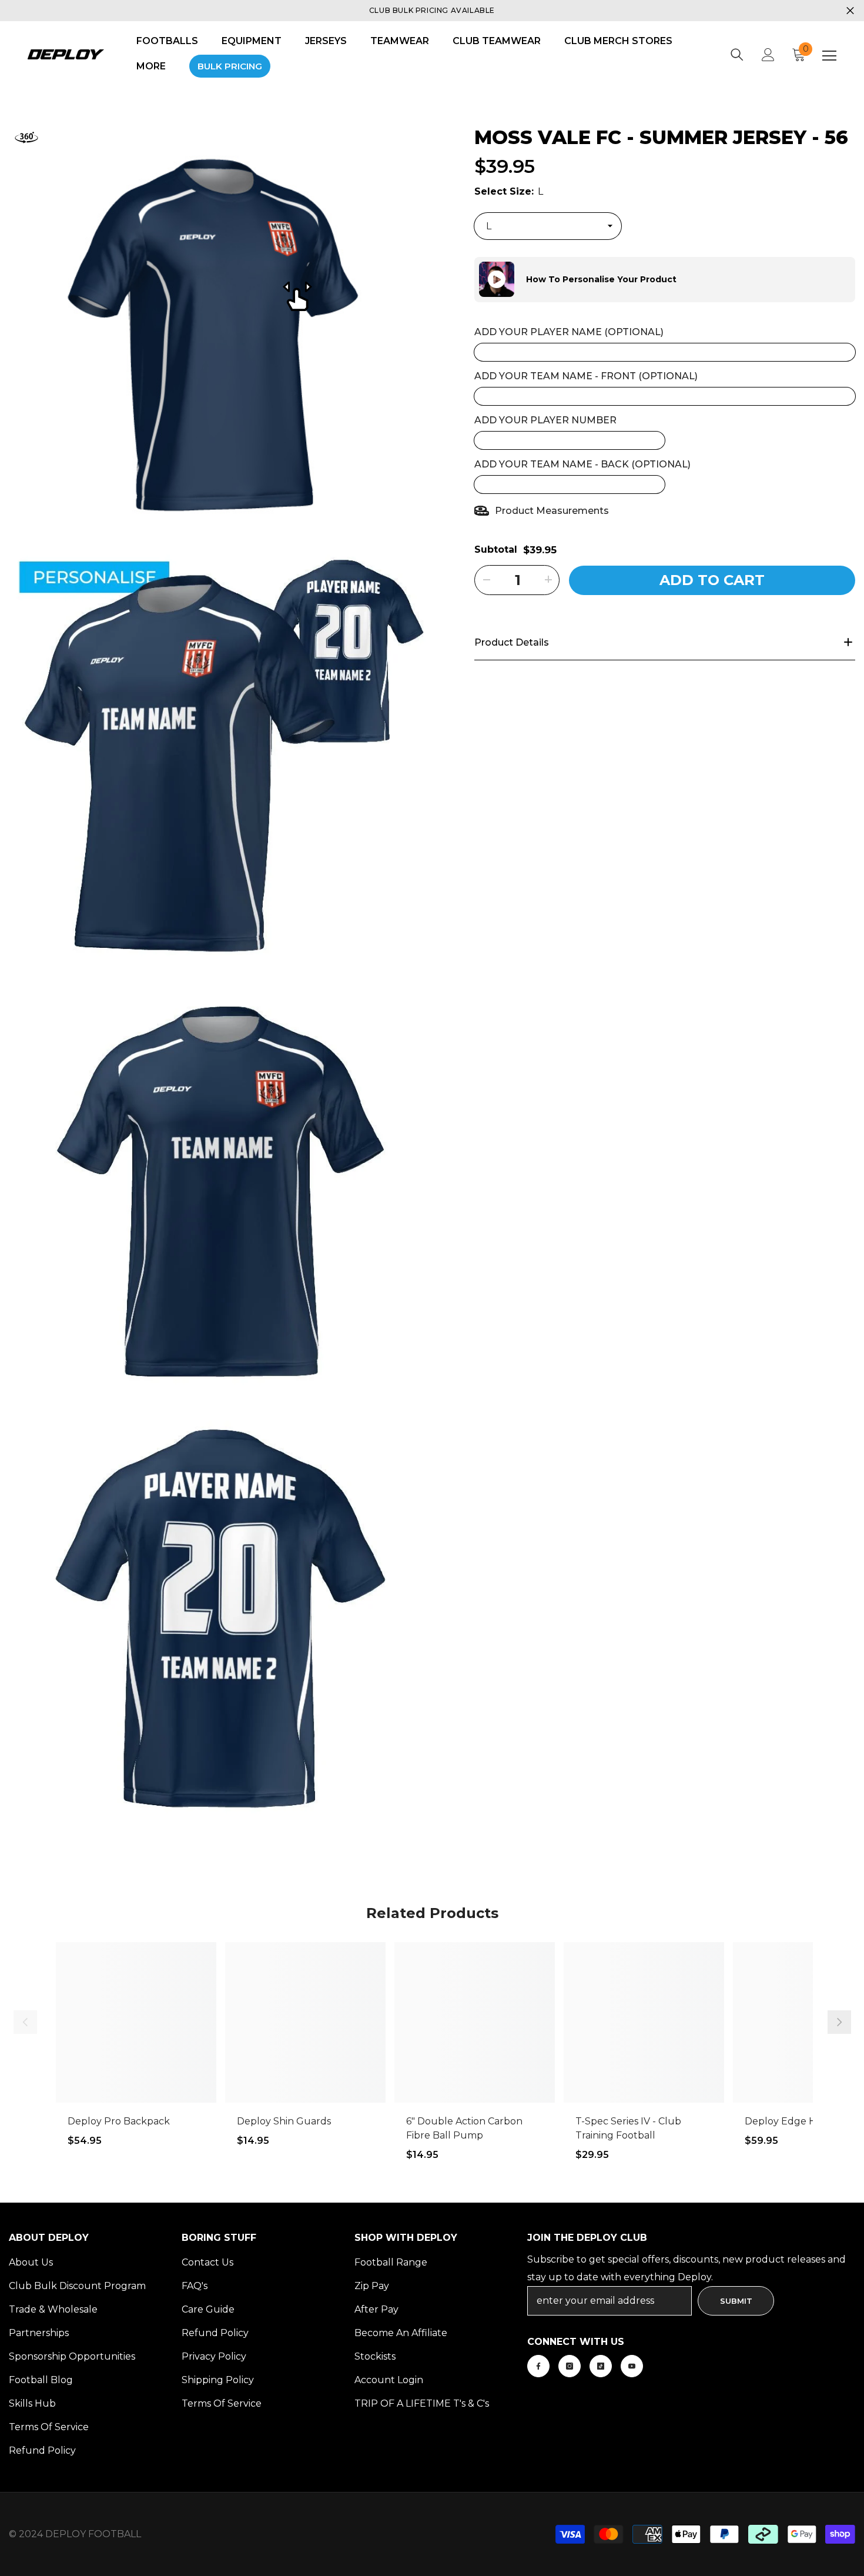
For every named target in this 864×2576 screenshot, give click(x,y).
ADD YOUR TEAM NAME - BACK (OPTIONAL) (582, 464)
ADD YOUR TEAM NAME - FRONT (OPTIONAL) (586, 375)
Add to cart (712, 579)
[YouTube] (632, 2366)
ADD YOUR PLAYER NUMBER (545, 420)
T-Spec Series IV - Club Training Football (628, 2128)
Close (850, 11)
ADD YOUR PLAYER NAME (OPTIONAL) (569, 331)
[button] (474, 279)
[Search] (737, 55)
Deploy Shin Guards (284, 2121)
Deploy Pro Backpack (119, 2121)
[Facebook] (538, 2366)
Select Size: (509, 191)
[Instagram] (570, 2366)
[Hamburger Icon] (829, 56)
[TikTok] (601, 2366)
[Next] (839, 2022)
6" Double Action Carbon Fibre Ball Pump (464, 2128)
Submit (736, 2301)
